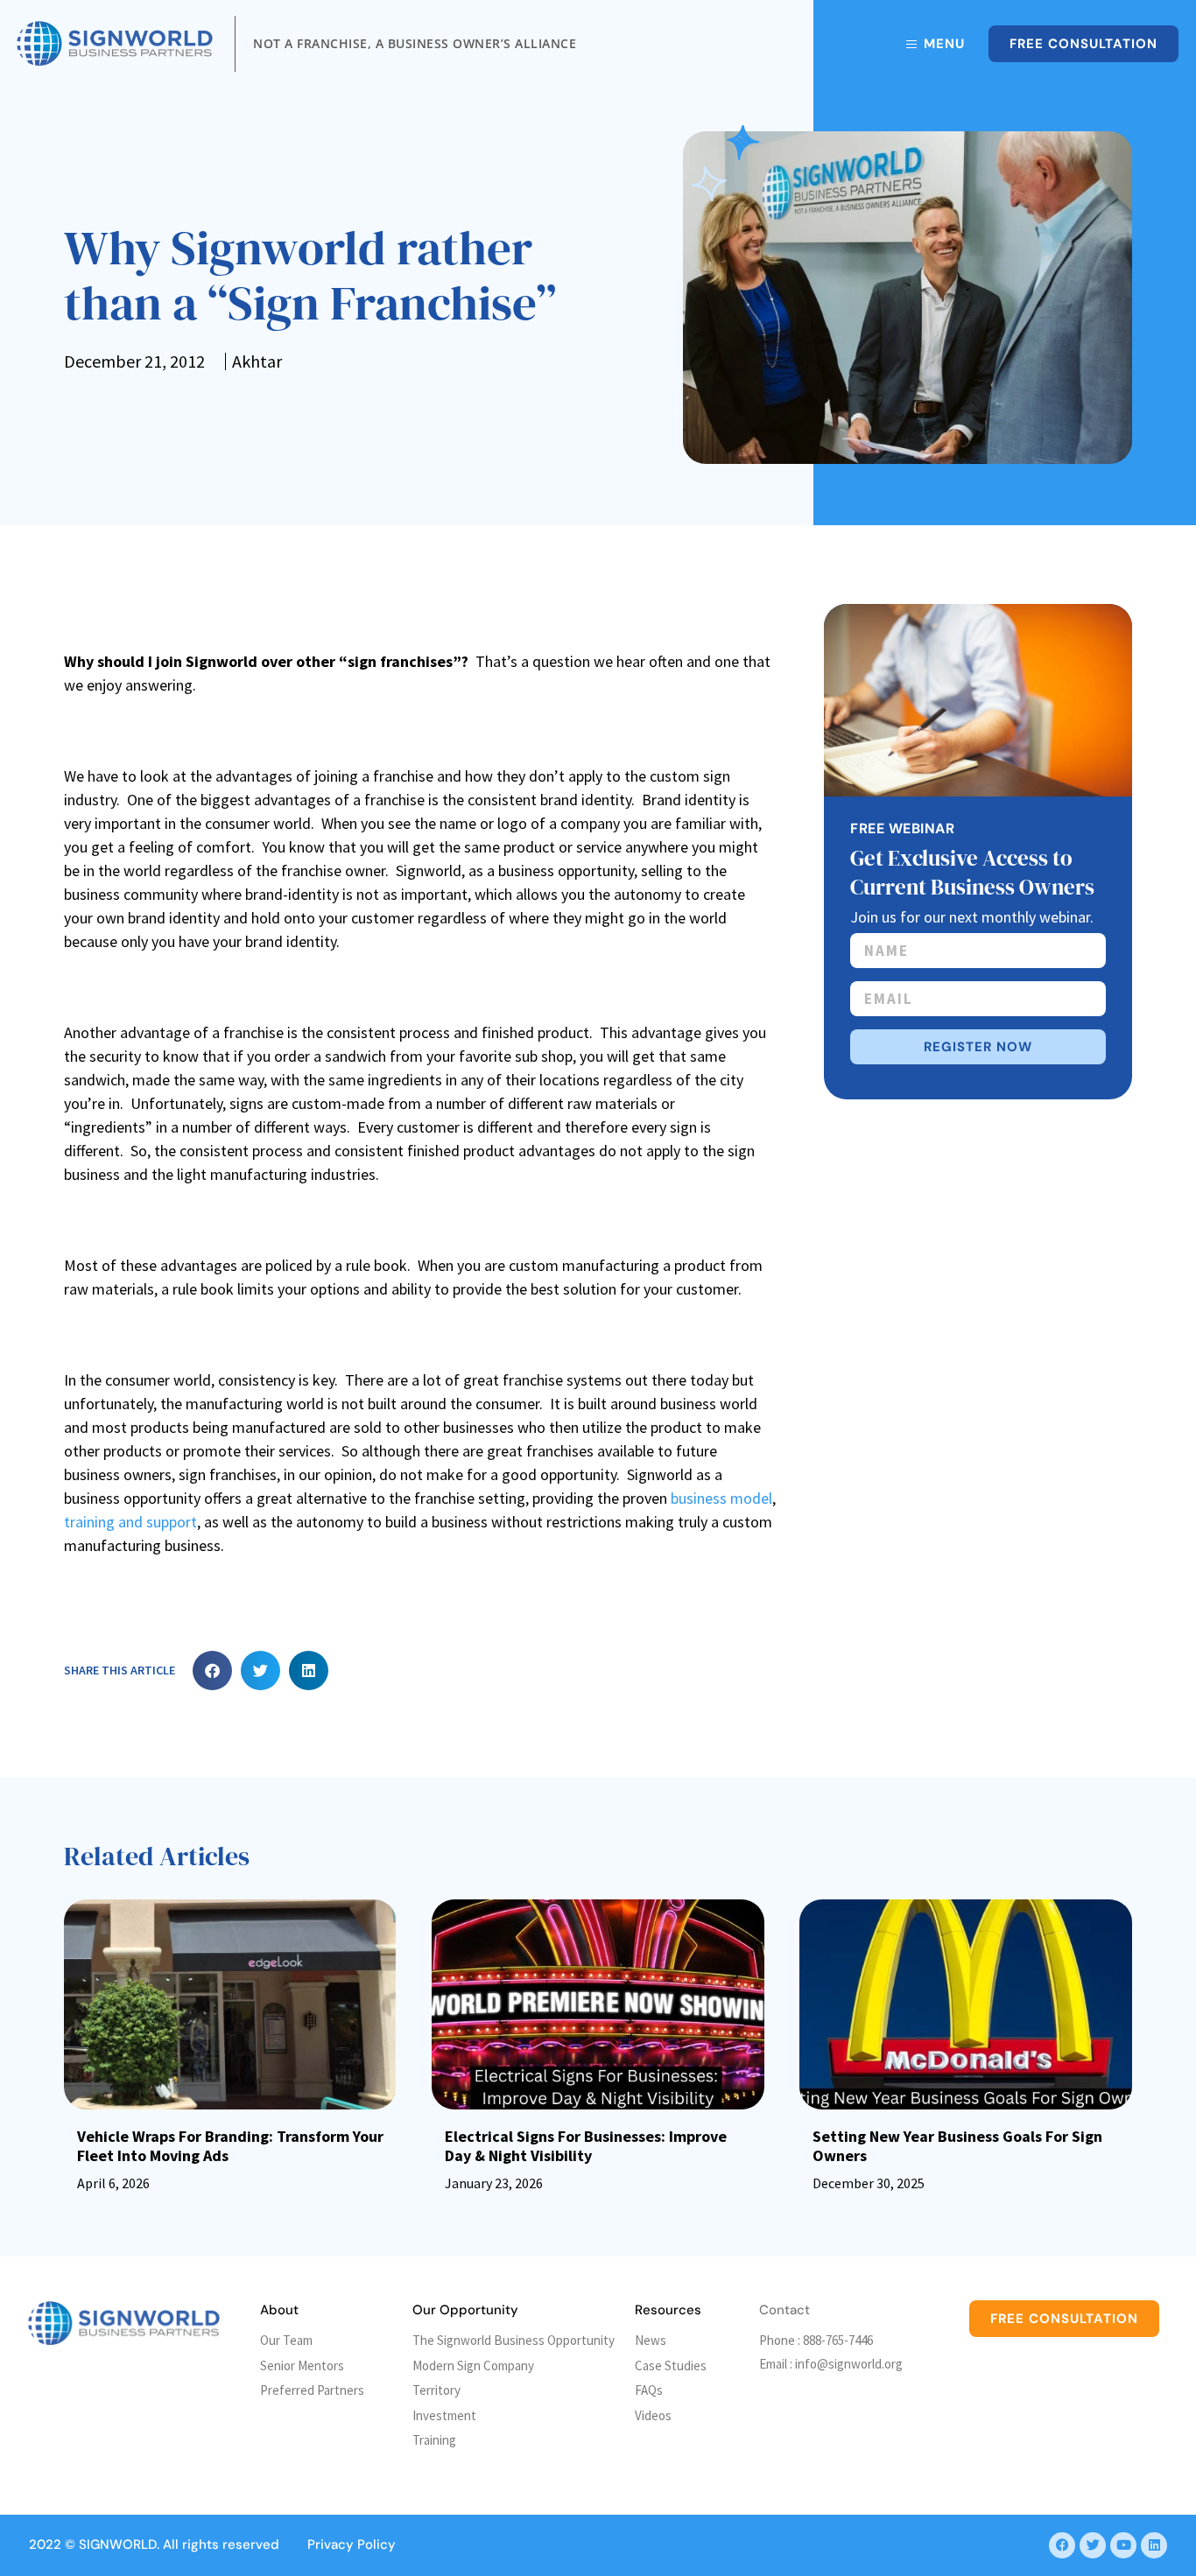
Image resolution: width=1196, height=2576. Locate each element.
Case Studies (671, 2365)
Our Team (286, 2340)
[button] (212, 1671)
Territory (436, 2390)
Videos (653, 2415)
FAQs (649, 2390)
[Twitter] (1093, 2545)
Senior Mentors (302, 2365)
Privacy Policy (352, 2544)
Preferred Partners (312, 2390)
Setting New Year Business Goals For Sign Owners (957, 2146)
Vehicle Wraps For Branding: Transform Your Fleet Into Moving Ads (230, 2146)
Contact (784, 2310)
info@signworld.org (849, 2364)
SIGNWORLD (118, 2544)
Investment (444, 2415)
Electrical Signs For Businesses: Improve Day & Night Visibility (586, 2146)
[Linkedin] (1154, 2545)
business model (721, 1498)
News (651, 2340)
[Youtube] (1123, 2545)
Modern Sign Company (473, 2365)
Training (434, 2440)
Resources (668, 2310)
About (279, 2310)
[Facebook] (1062, 2545)
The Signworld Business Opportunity (514, 2340)
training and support (130, 1522)
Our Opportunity (465, 2310)
